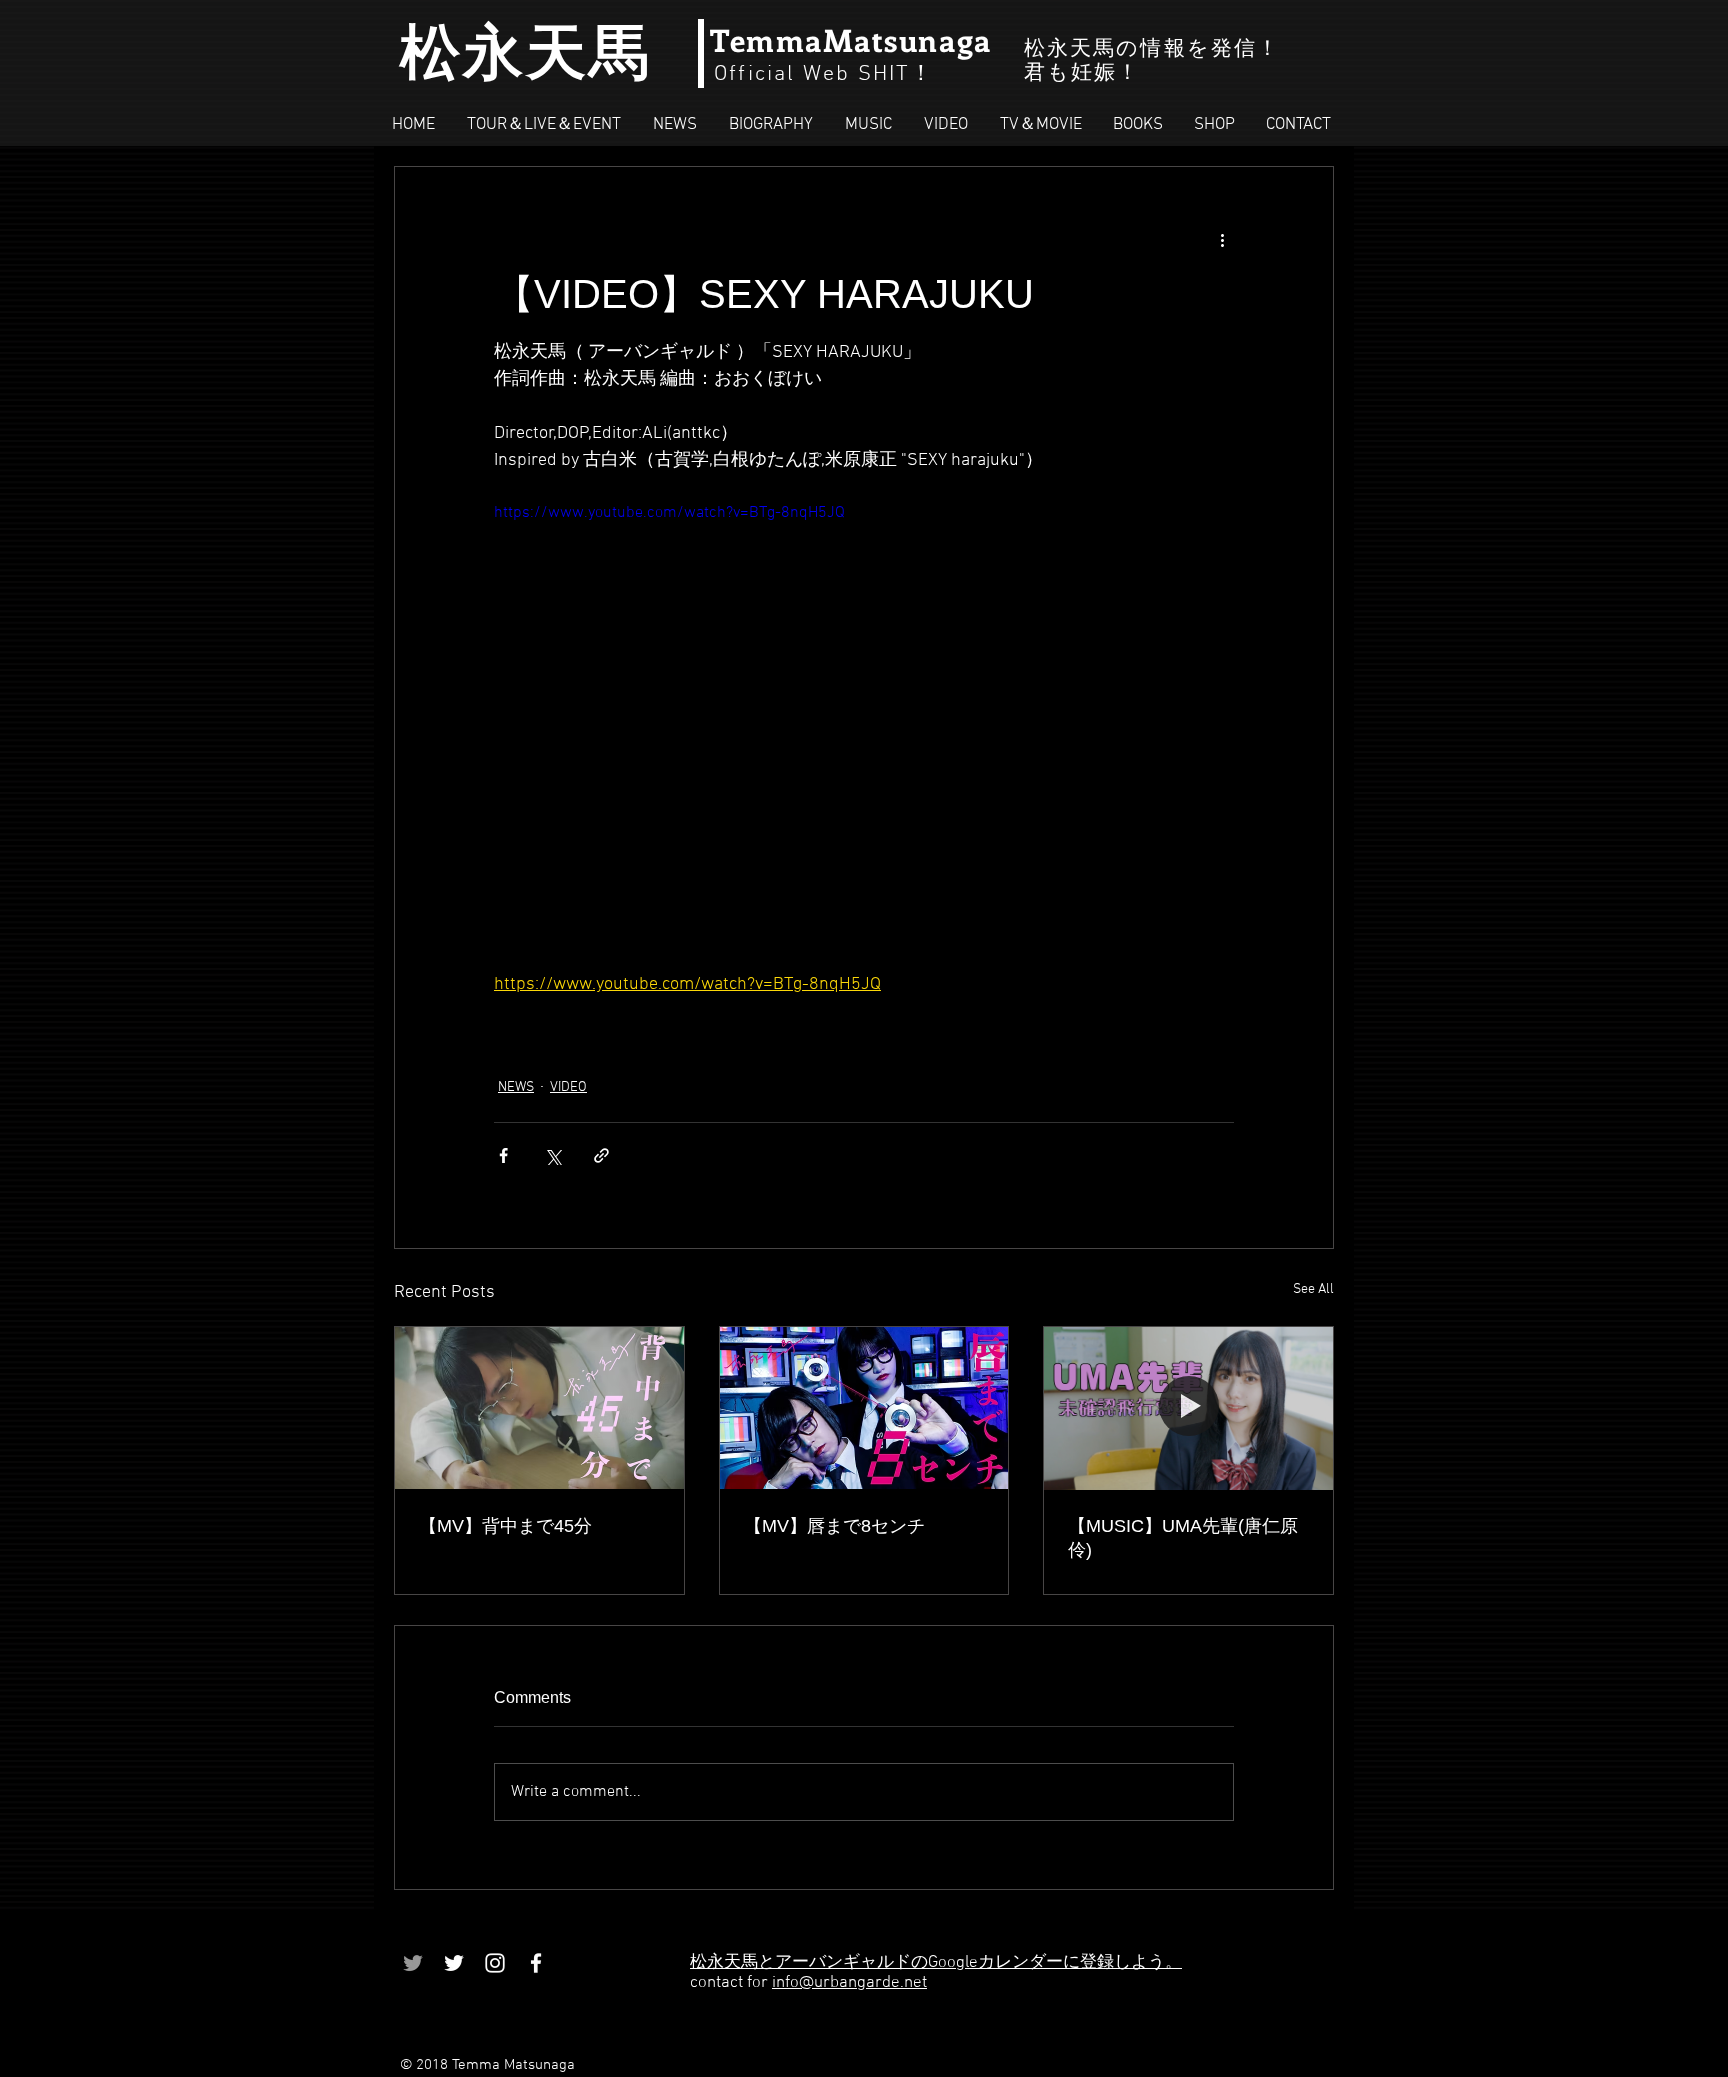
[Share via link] (601, 1155)
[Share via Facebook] (503, 1155)
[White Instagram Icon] (495, 1963)
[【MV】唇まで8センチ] (864, 1408)
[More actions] (1222, 239)
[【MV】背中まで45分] (539, 1408)
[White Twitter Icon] (454, 1963)
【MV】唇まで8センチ (834, 1526)
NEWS (516, 1087)
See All (1313, 1289)
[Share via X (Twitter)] (552, 1155)
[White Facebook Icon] (536, 1963)
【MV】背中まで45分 (505, 1526)
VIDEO (568, 1087)
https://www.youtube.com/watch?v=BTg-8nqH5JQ (669, 513)
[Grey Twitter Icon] (413, 1963)
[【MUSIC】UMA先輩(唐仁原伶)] (1188, 1408)
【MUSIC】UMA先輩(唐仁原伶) (1183, 1538)
